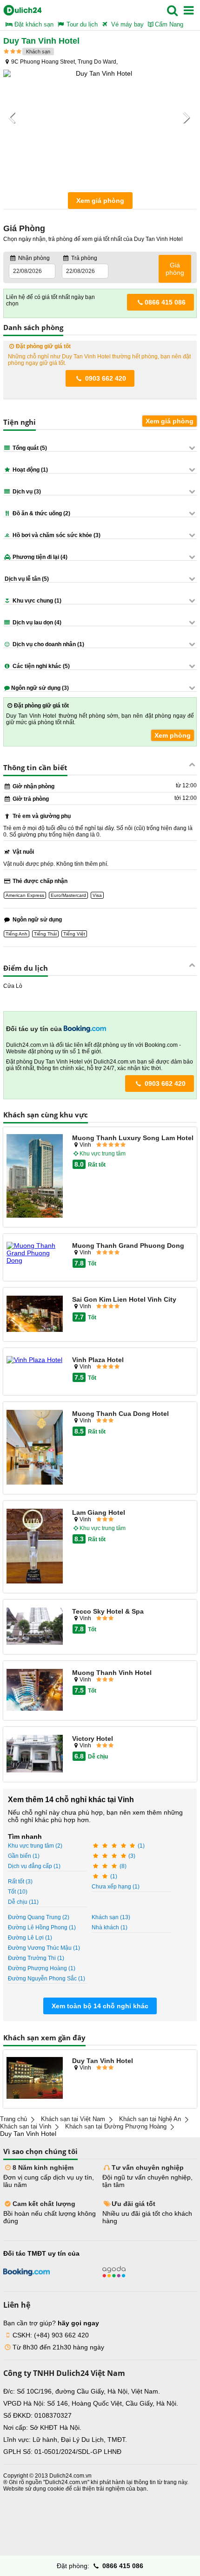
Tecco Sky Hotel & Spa (108, 1611)
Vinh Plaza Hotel (98, 1360)
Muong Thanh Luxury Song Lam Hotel (133, 1138)
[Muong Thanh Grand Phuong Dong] (35, 1253)
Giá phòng (175, 269)
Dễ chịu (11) (23, 1902)
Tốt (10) (18, 1892)
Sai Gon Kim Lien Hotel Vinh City (124, 1299)
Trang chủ (13, 2119)
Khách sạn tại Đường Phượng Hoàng (116, 2126)
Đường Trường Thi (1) (36, 1958)
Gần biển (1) (24, 1856)
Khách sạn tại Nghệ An (150, 2119)
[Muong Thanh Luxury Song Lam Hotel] (35, 1177)
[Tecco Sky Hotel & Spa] (35, 1627)
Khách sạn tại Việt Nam (73, 2119)
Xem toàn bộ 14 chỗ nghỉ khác (100, 2006)
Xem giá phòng (100, 201)
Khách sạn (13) (111, 1917)
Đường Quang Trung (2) (39, 1917)
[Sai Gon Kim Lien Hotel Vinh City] (35, 1314)
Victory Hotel (93, 1739)
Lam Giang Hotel (99, 1512)
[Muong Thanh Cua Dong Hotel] (35, 1448)
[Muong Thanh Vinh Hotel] (35, 1690)
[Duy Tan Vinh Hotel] (35, 2079)
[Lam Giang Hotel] (35, 1547)
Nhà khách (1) (110, 1927)
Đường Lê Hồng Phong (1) (42, 1927)
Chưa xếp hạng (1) (116, 1887)
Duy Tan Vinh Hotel (103, 2061)
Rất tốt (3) (20, 1882)
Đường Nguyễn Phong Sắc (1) (47, 1979)
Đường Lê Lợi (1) (30, 1938)
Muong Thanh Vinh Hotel (112, 1673)
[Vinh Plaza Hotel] (35, 1360)
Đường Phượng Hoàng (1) (42, 1968)
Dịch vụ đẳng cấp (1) (34, 1866)
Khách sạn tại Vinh (26, 2126)
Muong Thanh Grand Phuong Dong (128, 1246)
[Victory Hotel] (35, 1754)
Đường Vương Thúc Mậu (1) (44, 1948)
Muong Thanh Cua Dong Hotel (120, 1414)
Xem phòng (173, 735)
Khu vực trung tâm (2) (35, 1846)
